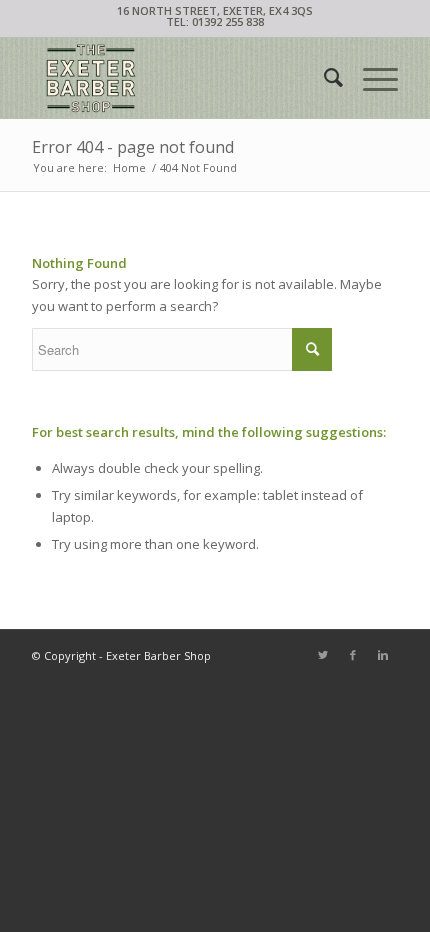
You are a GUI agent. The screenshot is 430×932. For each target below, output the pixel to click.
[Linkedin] (383, 655)
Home (129, 167)
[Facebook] (353, 655)
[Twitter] (323, 655)
